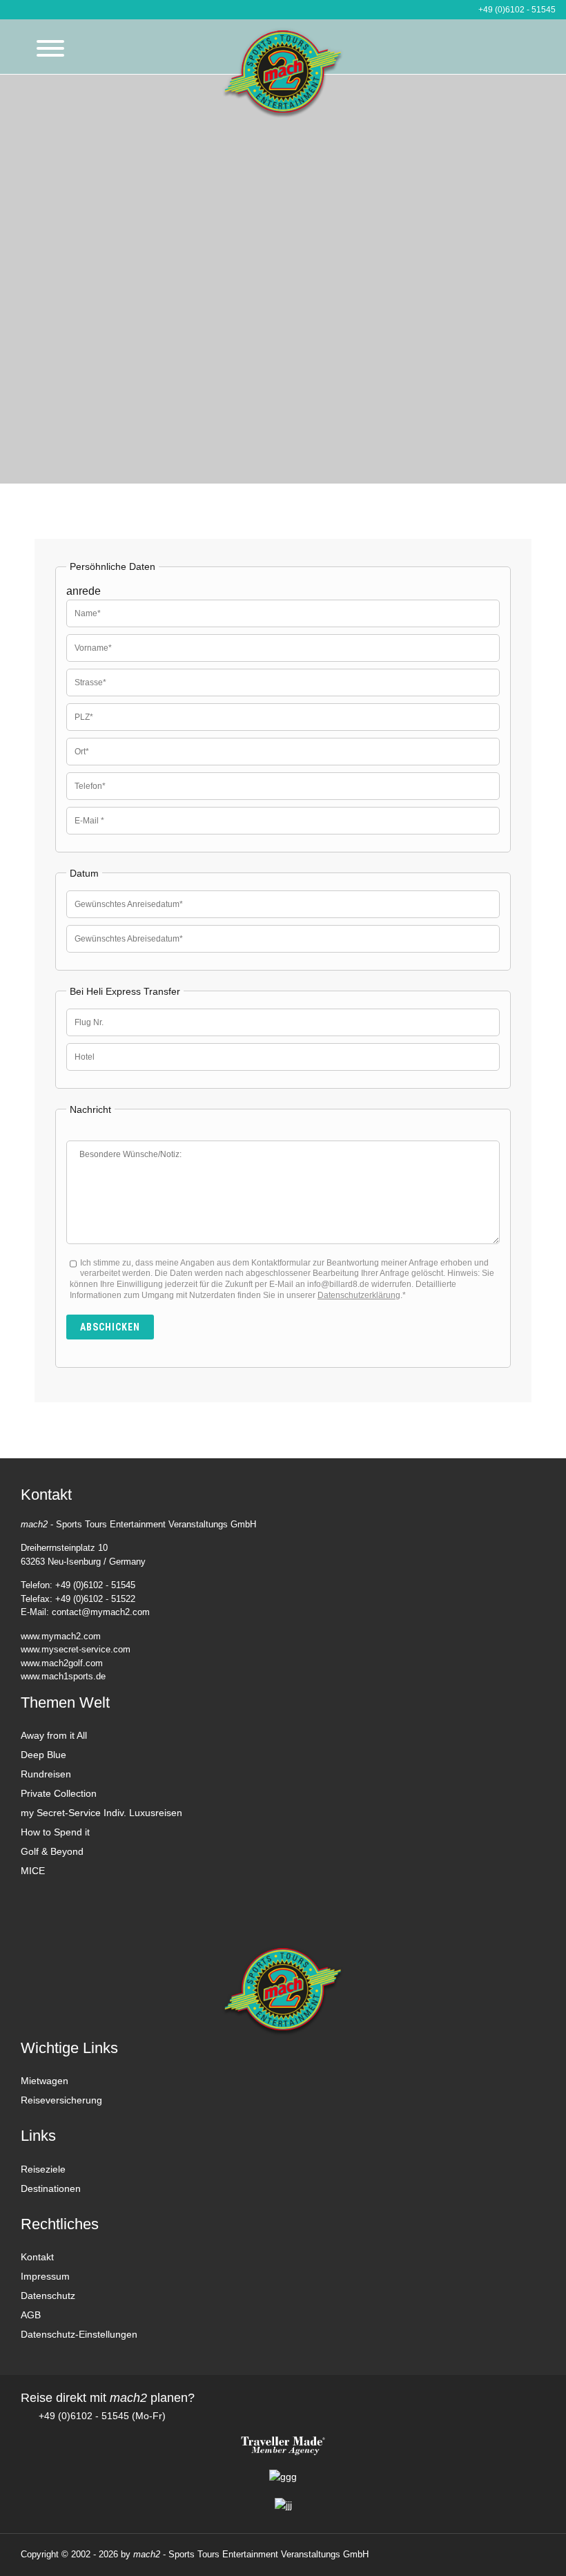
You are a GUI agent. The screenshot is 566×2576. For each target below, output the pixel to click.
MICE (33, 1871)
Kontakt (37, 2257)
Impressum (45, 2276)
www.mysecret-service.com (76, 1649)
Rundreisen (46, 1774)
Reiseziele (43, 2169)
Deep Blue (43, 1755)
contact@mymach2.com (101, 1612)
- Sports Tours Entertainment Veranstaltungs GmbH (251, 2554)
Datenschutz (48, 2296)
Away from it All (54, 1735)
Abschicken (110, 1327)
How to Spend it (55, 1832)
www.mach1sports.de (63, 1676)
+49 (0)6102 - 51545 (516, 10)
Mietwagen (45, 2081)
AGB (31, 2315)
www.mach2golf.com (62, 1663)
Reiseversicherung (61, 2100)
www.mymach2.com (61, 1636)
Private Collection (59, 1793)
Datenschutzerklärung (359, 1295)
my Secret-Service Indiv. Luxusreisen (101, 1813)
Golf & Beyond (52, 1851)
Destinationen (51, 2188)
